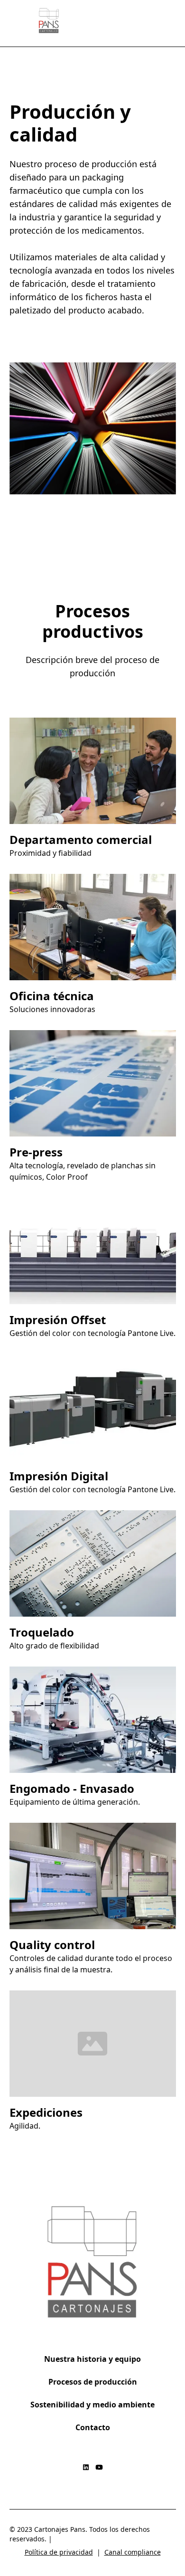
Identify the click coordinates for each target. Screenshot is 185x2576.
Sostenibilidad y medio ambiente (92, 2405)
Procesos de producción (93, 2382)
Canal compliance (133, 2552)
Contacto (93, 2427)
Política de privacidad (59, 2552)
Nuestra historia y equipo (92, 2359)
